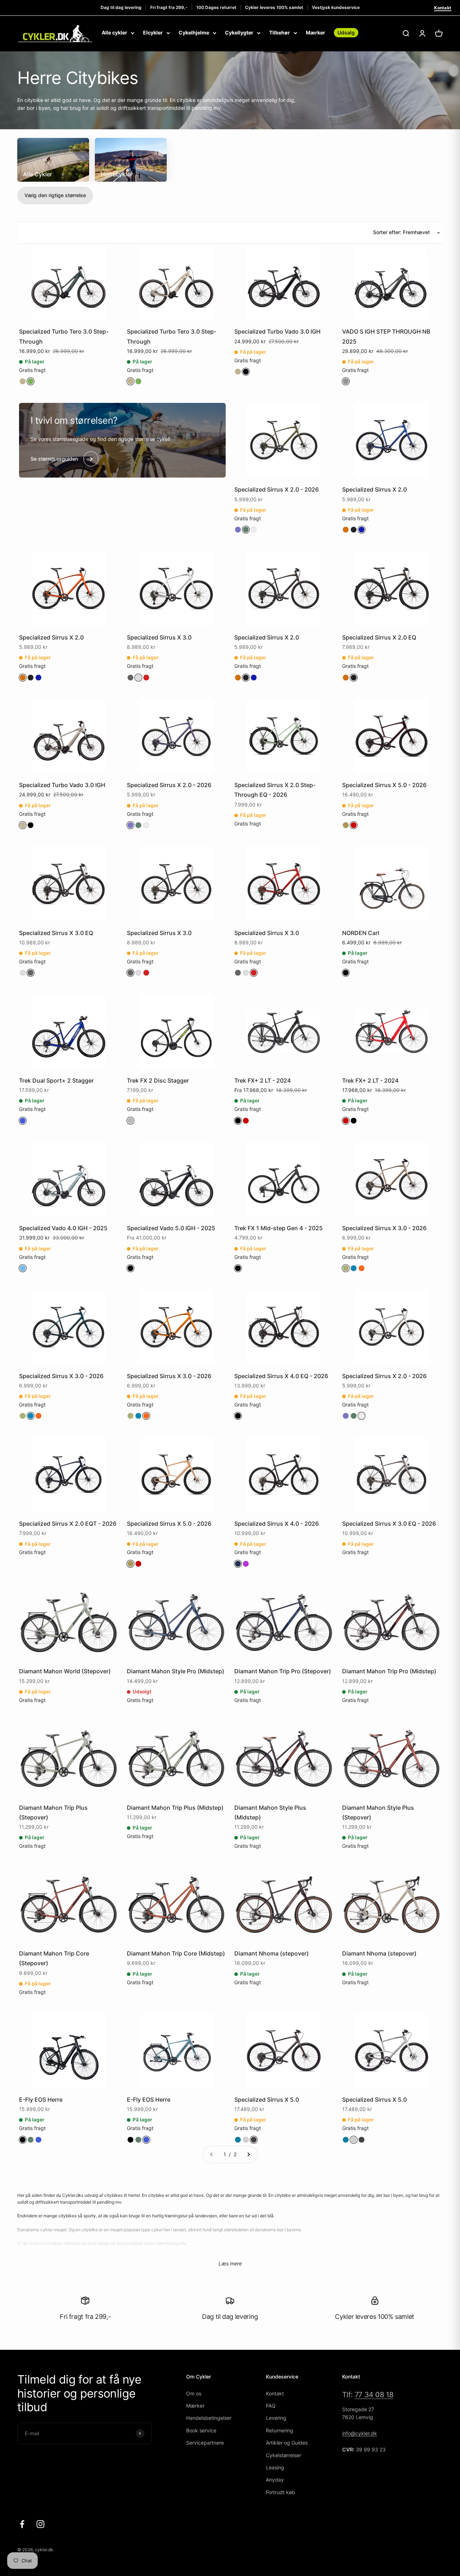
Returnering (280, 2430)
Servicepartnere (205, 2443)
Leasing (275, 2467)
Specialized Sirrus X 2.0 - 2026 (277, 489)
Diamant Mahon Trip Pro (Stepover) (283, 1671)
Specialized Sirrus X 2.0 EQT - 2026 (68, 1524)
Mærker (316, 32)
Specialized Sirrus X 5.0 (267, 2100)
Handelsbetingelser (209, 2418)
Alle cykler (114, 32)
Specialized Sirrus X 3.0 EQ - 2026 (389, 1524)
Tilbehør (280, 32)
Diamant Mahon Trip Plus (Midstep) (175, 1808)
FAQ (271, 2406)
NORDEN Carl (361, 933)
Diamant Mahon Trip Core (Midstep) (176, 1953)
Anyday (275, 2480)
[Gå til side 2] (248, 2154)
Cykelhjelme (194, 32)
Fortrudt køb (280, 2492)
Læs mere (230, 2263)
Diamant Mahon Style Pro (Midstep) (176, 1671)
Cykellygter (239, 32)
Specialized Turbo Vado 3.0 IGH (277, 331)
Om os (194, 2393)
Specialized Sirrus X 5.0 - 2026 (384, 785)
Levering (276, 2418)
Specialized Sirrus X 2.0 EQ (379, 637)
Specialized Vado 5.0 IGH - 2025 (171, 1228)
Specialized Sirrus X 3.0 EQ (56, 933)
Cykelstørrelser (284, 2455)
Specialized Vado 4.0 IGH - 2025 (63, 1228)
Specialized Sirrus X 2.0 (374, 489)
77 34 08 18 (374, 2395)
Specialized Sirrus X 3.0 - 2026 (384, 1228)
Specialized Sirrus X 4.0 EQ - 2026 (281, 1376)
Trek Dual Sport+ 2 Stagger (56, 1080)
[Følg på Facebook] (22, 2524)
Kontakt (443, 8)
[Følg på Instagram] (40, 2524)
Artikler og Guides (287, 2443)
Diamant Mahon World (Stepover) (65, 1671)
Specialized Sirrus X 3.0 (159, 637)
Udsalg (346, 32)
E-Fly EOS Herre (41, 2100)
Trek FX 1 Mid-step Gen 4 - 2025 (279, 1228)
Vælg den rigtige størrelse (55, 195)
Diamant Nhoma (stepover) (272, 1953)
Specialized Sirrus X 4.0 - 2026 (277, 1524)
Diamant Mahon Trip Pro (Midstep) (389, 1671)
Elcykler (153, 32)
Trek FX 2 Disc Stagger (158, 1080)
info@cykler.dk (360, 2433)
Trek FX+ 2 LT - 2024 (263, 1080)
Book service (201, 2430)
